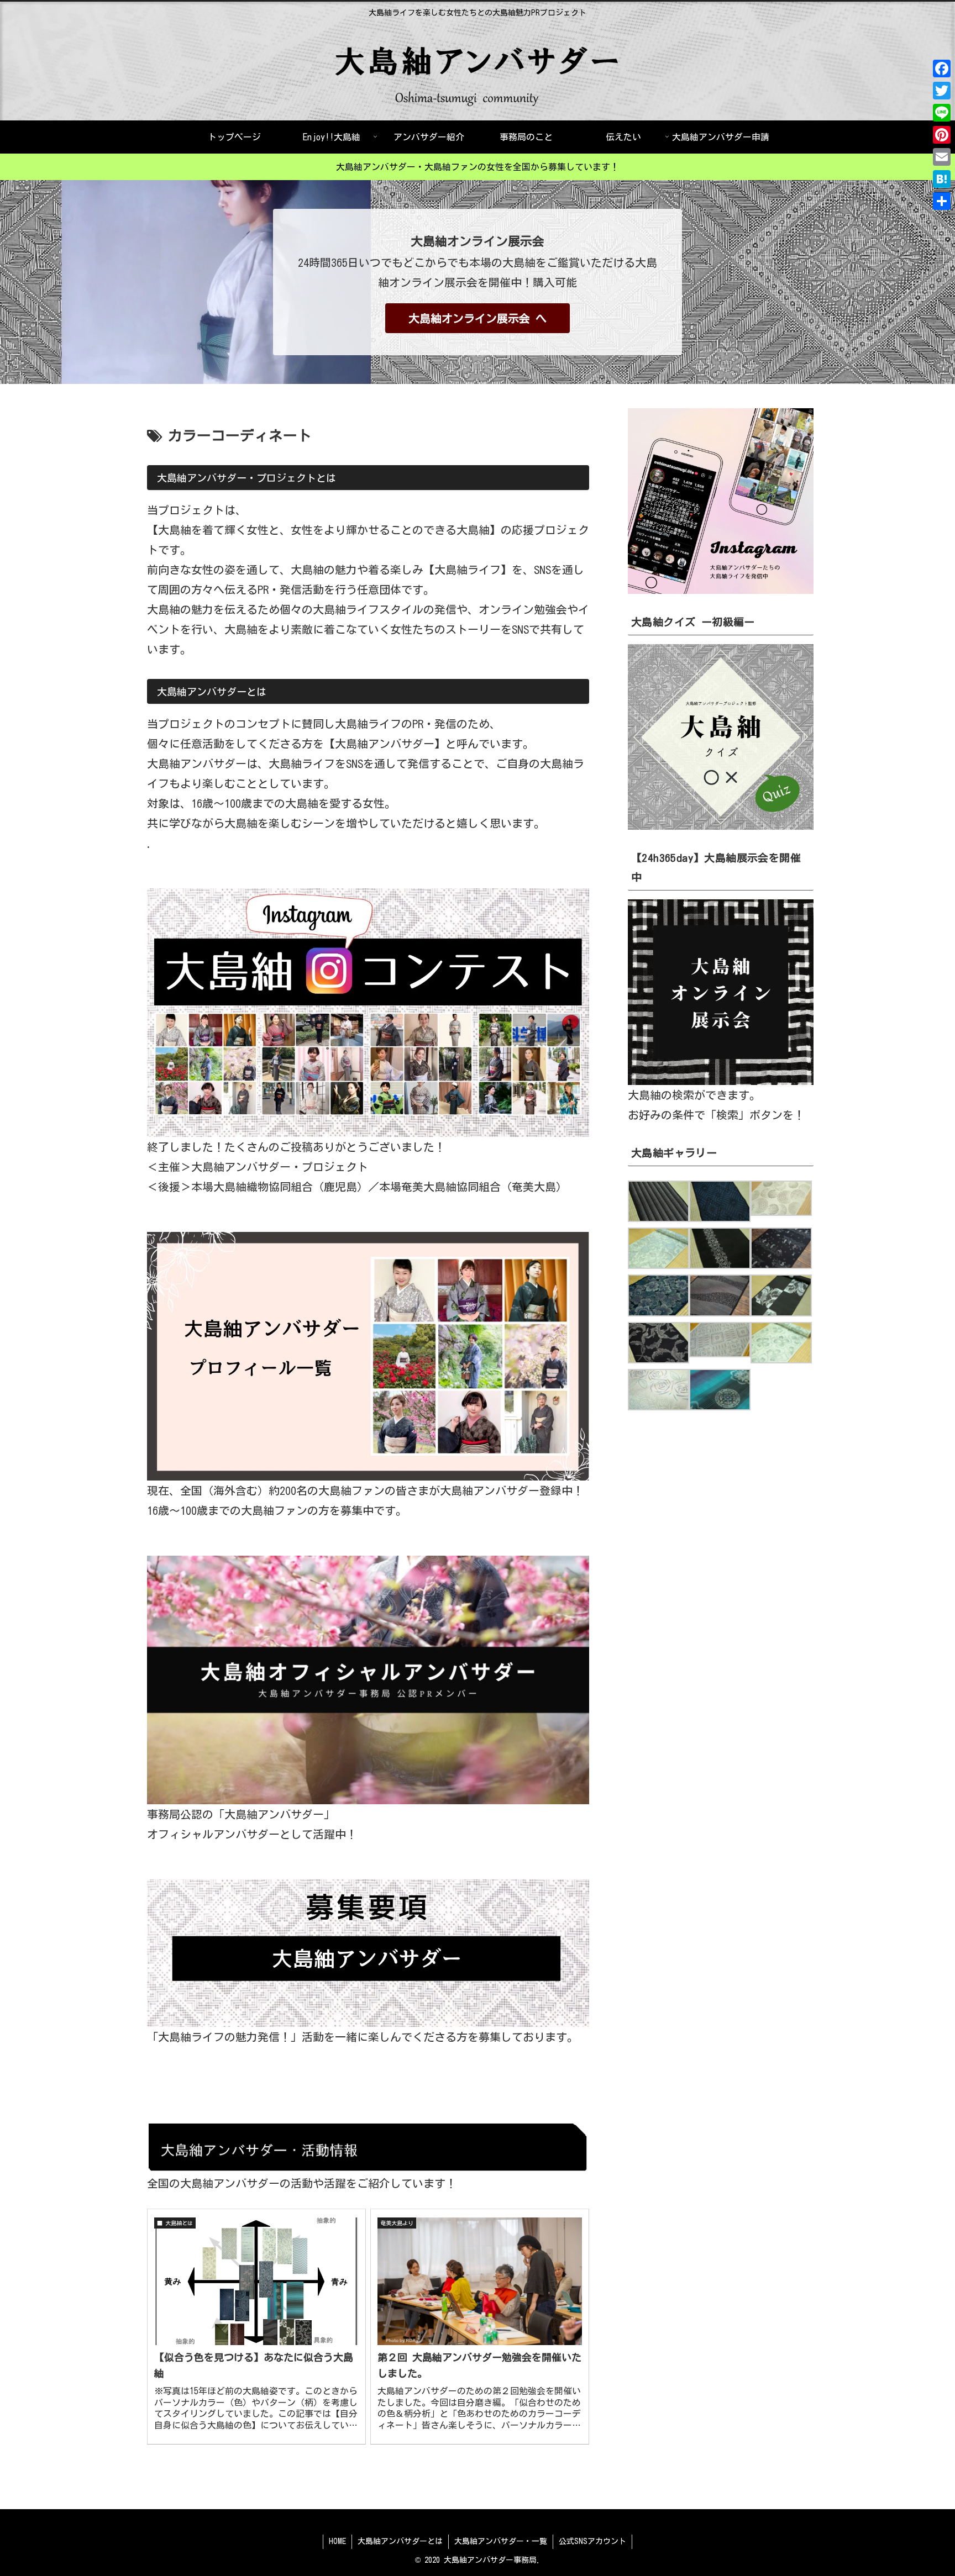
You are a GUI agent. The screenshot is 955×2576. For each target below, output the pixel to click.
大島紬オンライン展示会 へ (478, 318)
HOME (337, 2541)
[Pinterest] (942, 135)
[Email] (942, 157)
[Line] (942, 113)
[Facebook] (942, 69)
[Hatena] (942, 179)
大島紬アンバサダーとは (400, 2541)
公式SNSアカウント (592, 2541)
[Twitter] (942, 91)
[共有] (942, 201)
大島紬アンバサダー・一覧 (501, 2541)
